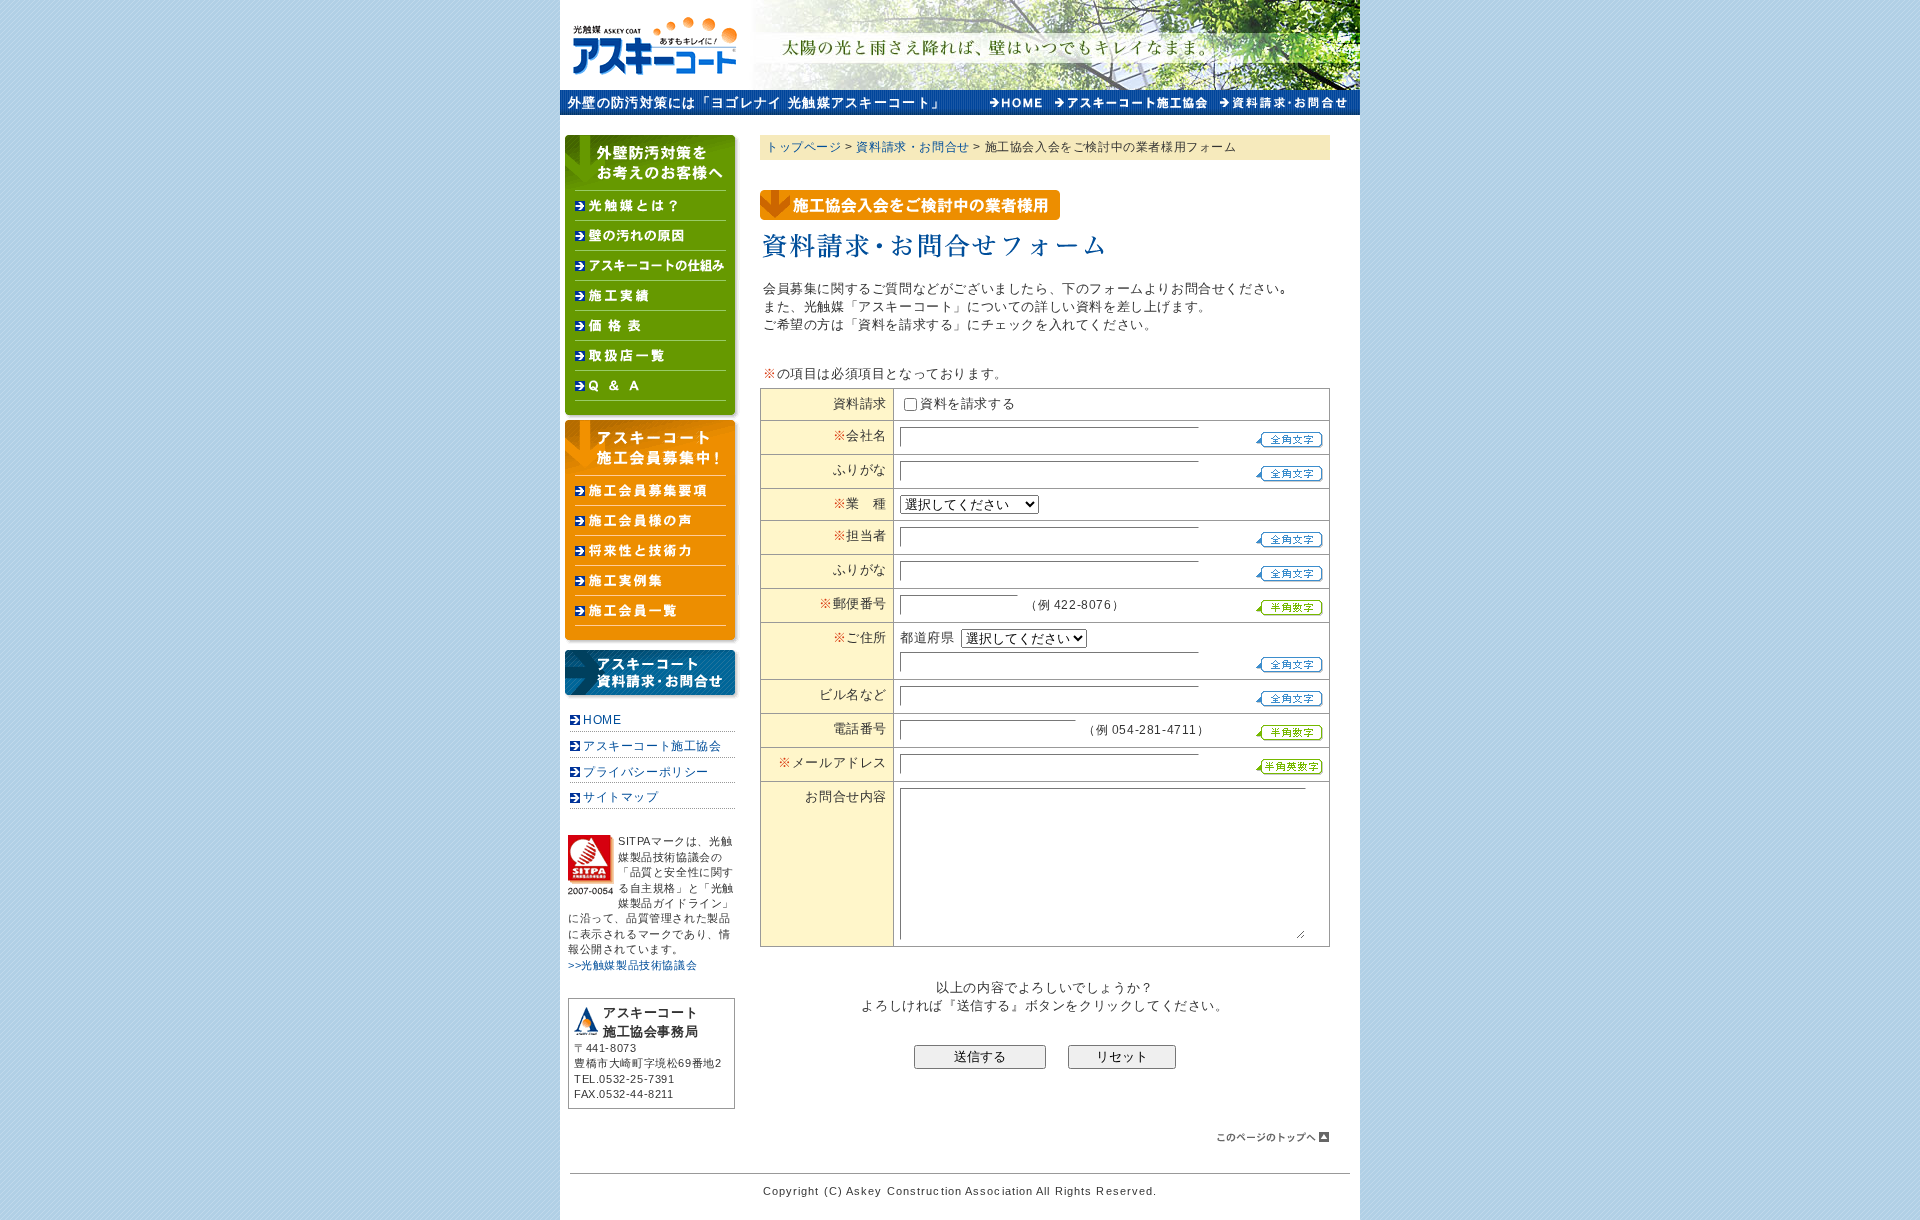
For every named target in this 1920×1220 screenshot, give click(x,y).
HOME (602, 720)
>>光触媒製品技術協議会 (632, 965)
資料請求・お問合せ (912, 147)
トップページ (804, 147)
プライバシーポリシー (646, 772)
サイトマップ (621, 797)
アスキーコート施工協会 (652, 746)
